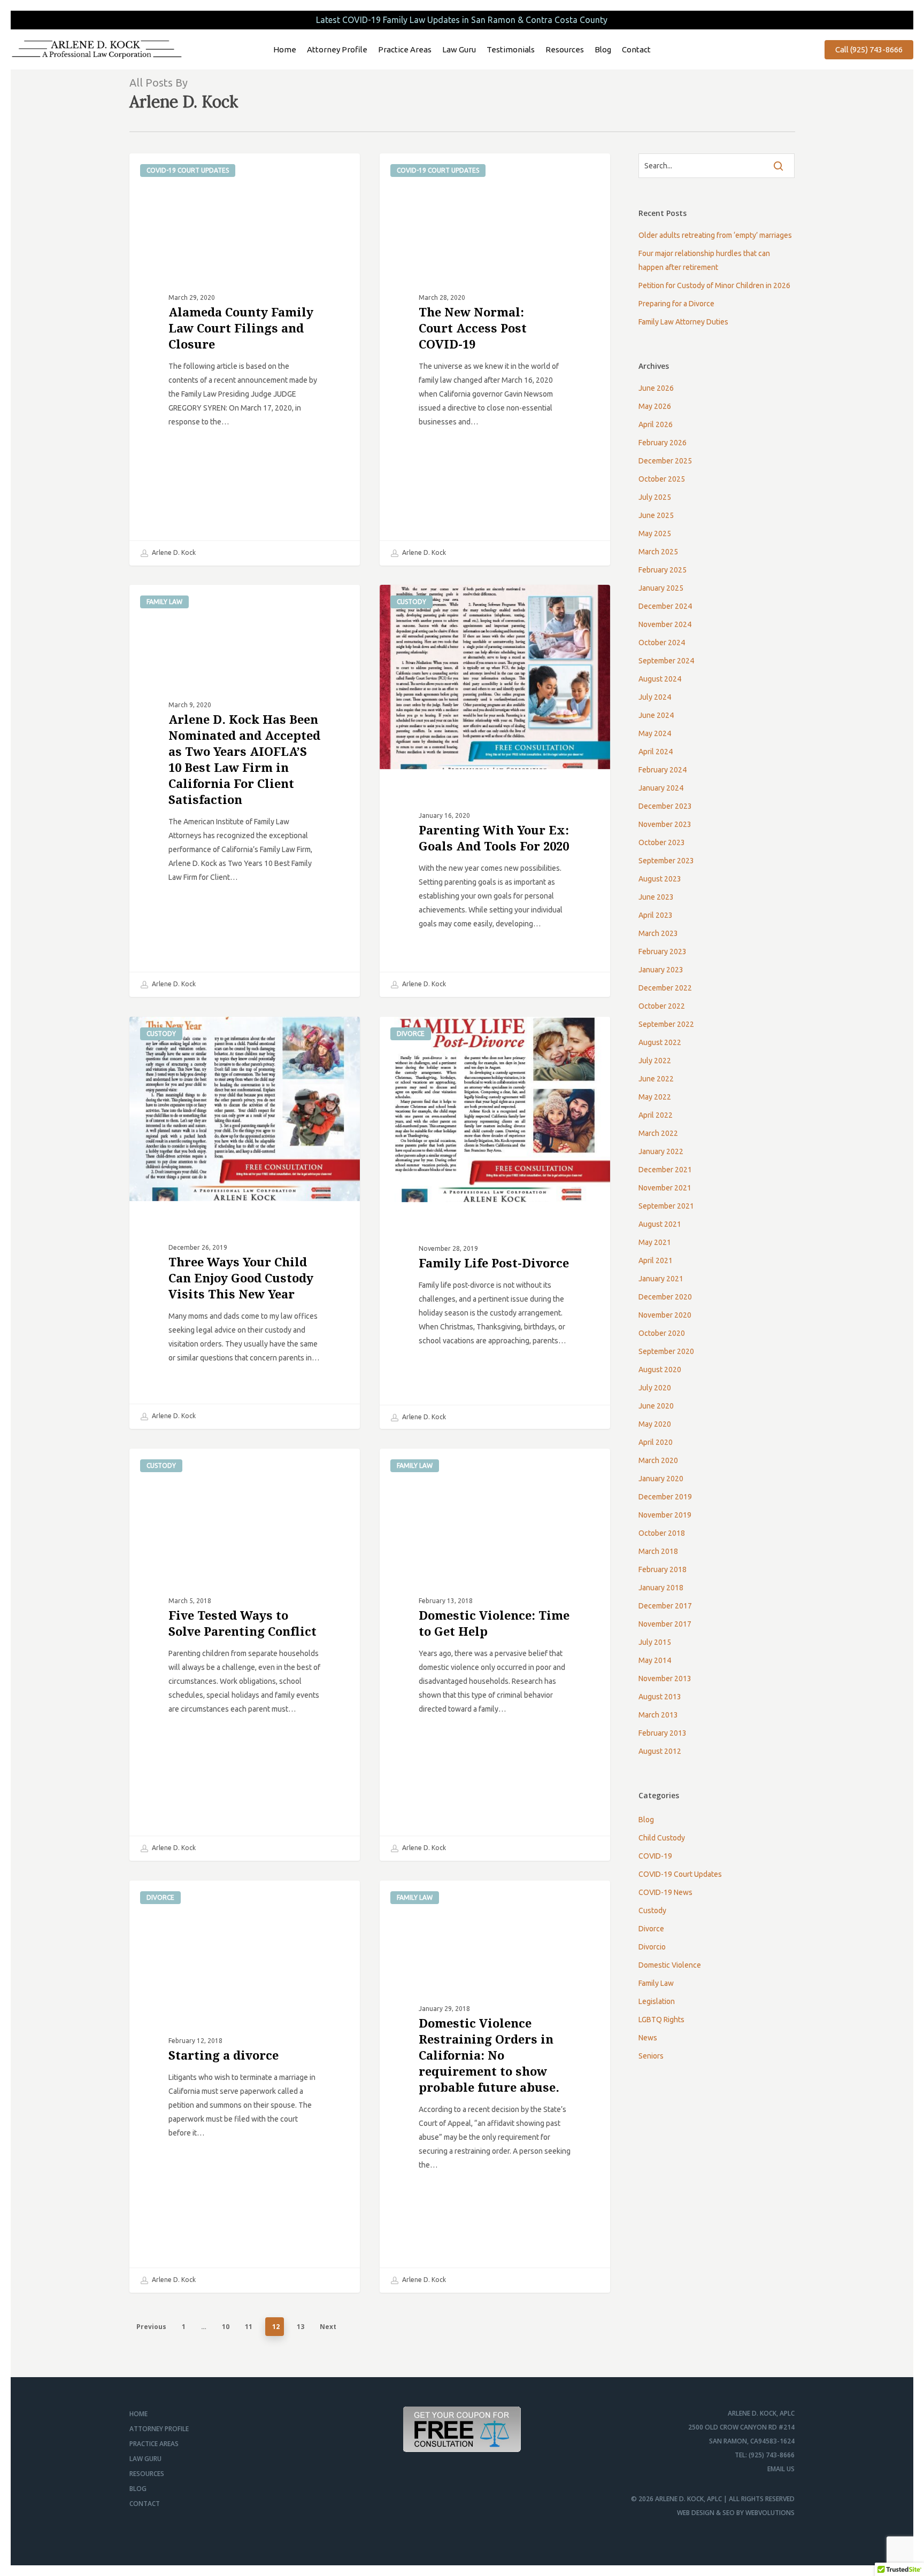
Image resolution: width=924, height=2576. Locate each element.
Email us (781, 2469)
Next (328, 2327)
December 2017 (665, 1606)
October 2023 (662, 842)
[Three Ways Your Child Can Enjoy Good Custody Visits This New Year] (245, 1223)
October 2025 (662, 479)
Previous (151, 2327)
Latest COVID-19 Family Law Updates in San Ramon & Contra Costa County (462, 20)
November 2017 (665, 1624)
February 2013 (663, 1733)
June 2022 (656, 1079)
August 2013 (660, 1697)
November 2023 (665, 824)
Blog (646, 1820)
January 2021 (661, 1279)
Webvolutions (770, 2513)
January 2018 (661, 1588)
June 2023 (656, 897)
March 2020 (658, 1460)
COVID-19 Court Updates (188, 170)
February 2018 (663, 1569)
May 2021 (655, 1242)
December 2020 (665, 1297)
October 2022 (662, 1006)
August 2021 (660, 1224)
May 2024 (655, 733)
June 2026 (656, 388)
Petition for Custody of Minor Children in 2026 (714, 285)
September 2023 (666, 861)
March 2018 (658, 1551)
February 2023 (663, 952)
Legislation (657, 2001)
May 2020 (655, 1424)
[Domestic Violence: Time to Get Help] (495, 1655)
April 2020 (656, 1442)
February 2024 (663, 770)
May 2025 (655, 533)
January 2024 (661, 788)
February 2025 (663, 570)
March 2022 (658, 1133)
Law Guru (145, 2459)
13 (301, 2327)
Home (138, 2414)
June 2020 (656, 1406)
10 (226, 2327)
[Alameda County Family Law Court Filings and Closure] (245, 359)
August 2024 (660, 679)
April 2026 (656, 424)
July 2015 (655, 1642)
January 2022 (661, 1151)
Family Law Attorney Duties (683, 322)
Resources (147, 2474)
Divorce (411, 1034)
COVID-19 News (665, 1892)
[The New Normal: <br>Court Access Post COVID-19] (495, 359)
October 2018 (662, 1533)
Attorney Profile (159, 2429)
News (648, 2038)
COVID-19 (655, 1856)
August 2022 (660, 1042)
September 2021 (666, 1206)
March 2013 (658, 1715)
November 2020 (665, 1315)
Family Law (164, 602)
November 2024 (665, 624)
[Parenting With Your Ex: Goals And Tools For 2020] (495, 791)
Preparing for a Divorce (676, 304)
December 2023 (665, 806)
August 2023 (660, 879)
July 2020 (655, 1388)
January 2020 (661, 1479)
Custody (411, 602)
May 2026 (655, 406)
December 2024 (665, 606)
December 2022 (665, 988)
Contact (145, 2504)
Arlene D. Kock (173, 552)
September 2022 (666, 1024)
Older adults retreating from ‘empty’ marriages (715, 235)
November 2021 (665, 1188)
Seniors (651, 2056)
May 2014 (655, 1660)
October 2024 (662, 643)
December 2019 (665, 1497)
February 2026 (663, 443)
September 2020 (666, 1351)
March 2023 (658, 933)
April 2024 (656, 752)
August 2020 (660, 1370)
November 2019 (665, 1515)
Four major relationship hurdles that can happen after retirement (704, 260)
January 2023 (661, 970)
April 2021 (656, 1260)
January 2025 (661, 588)
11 (249, 2327)
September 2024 (666, 661)
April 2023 (656, 915)
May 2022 (655, 1097)
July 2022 (655, 1061)
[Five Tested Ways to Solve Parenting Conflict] (245, 1655)
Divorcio (652, 1947)
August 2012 (660, 1751)
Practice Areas (154, 2444)
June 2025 (656, 515)
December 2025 (665, 461)
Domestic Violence (670, 1965)
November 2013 (665, 1678)
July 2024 (655, 697)
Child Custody (662, 1838)
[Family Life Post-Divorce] (495, 1223)
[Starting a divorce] (245, 2087)
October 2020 (662, 1333)
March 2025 (658, 552)
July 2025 (655, 497)
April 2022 (656, 1115)
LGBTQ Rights (661, 2020)
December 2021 (665, 1170)
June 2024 (656, 715)
